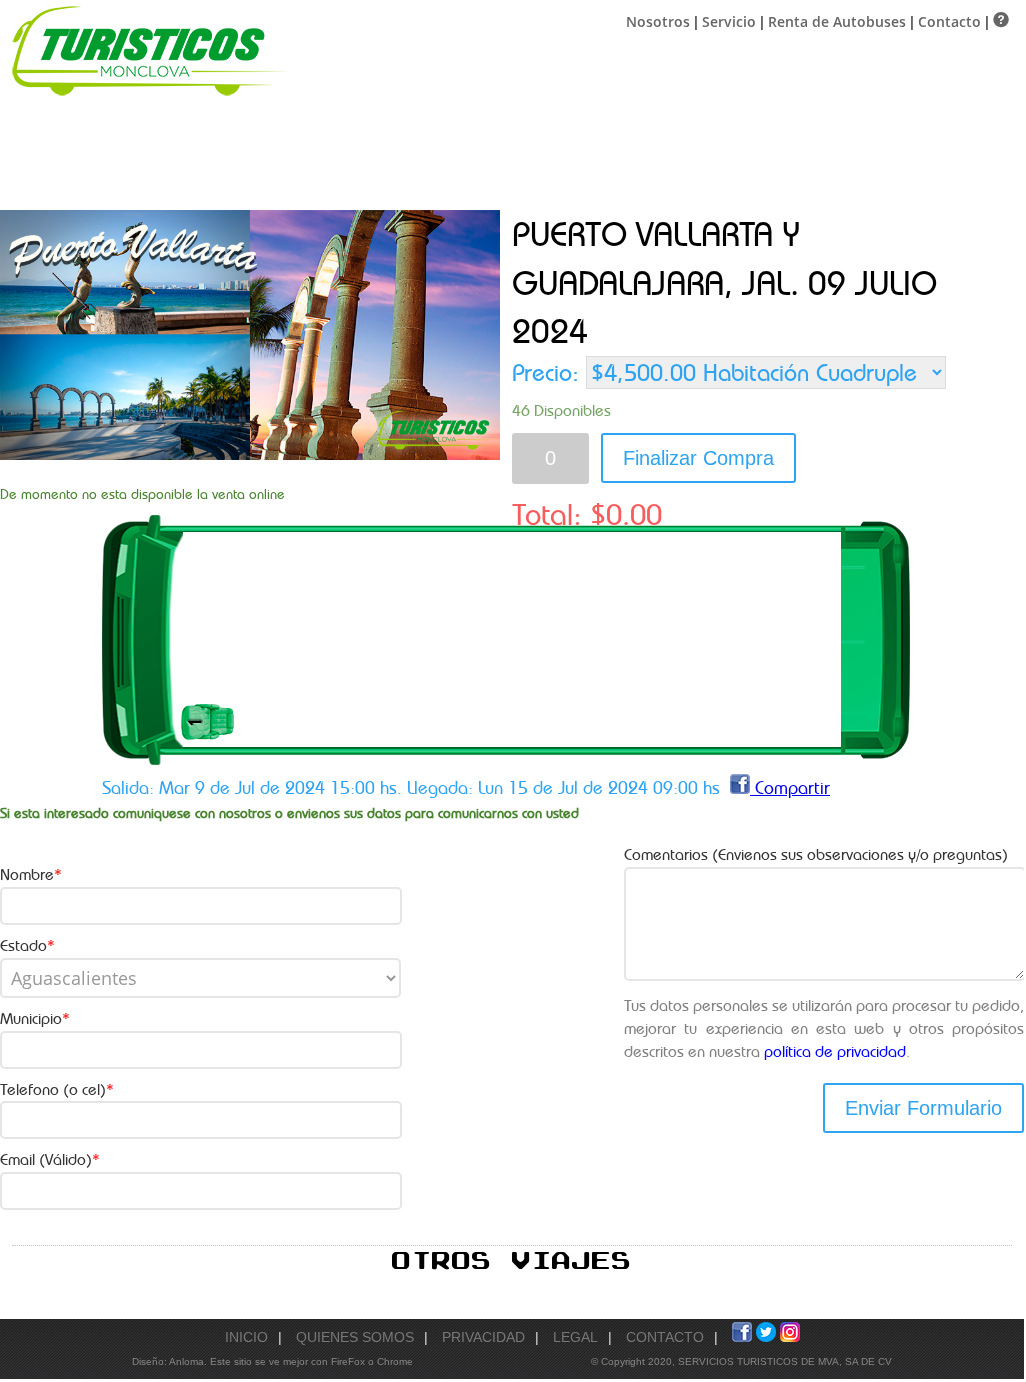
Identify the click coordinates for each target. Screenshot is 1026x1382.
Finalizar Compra (698, 458)
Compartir (790, 788)
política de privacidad (835, 1051)
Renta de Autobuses (837, 21)
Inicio (246, 1337)
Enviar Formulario (923, 1108)
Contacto (949, 21)
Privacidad (483, 1337)
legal (575, 1337)
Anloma (186, 1361)
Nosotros (658, 21)
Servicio (729, 21)
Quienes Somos (355, 1337)
